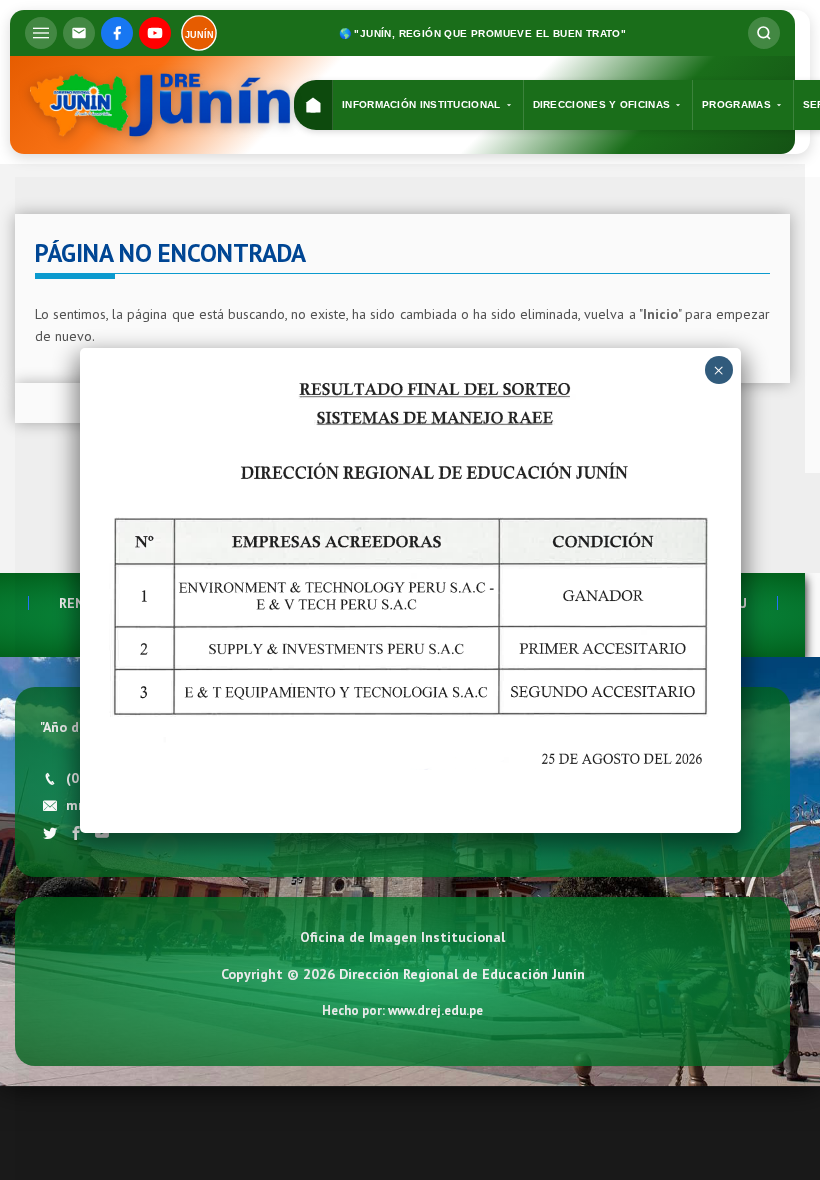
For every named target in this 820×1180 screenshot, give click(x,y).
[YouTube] (155, 33)
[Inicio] (313, 105)
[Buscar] (764, 33)
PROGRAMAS (736, 104)
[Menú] (41, 33)
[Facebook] (117, 33)
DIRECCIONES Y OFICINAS (602, 104)
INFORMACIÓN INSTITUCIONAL (421, 104)
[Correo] (79, 33)
